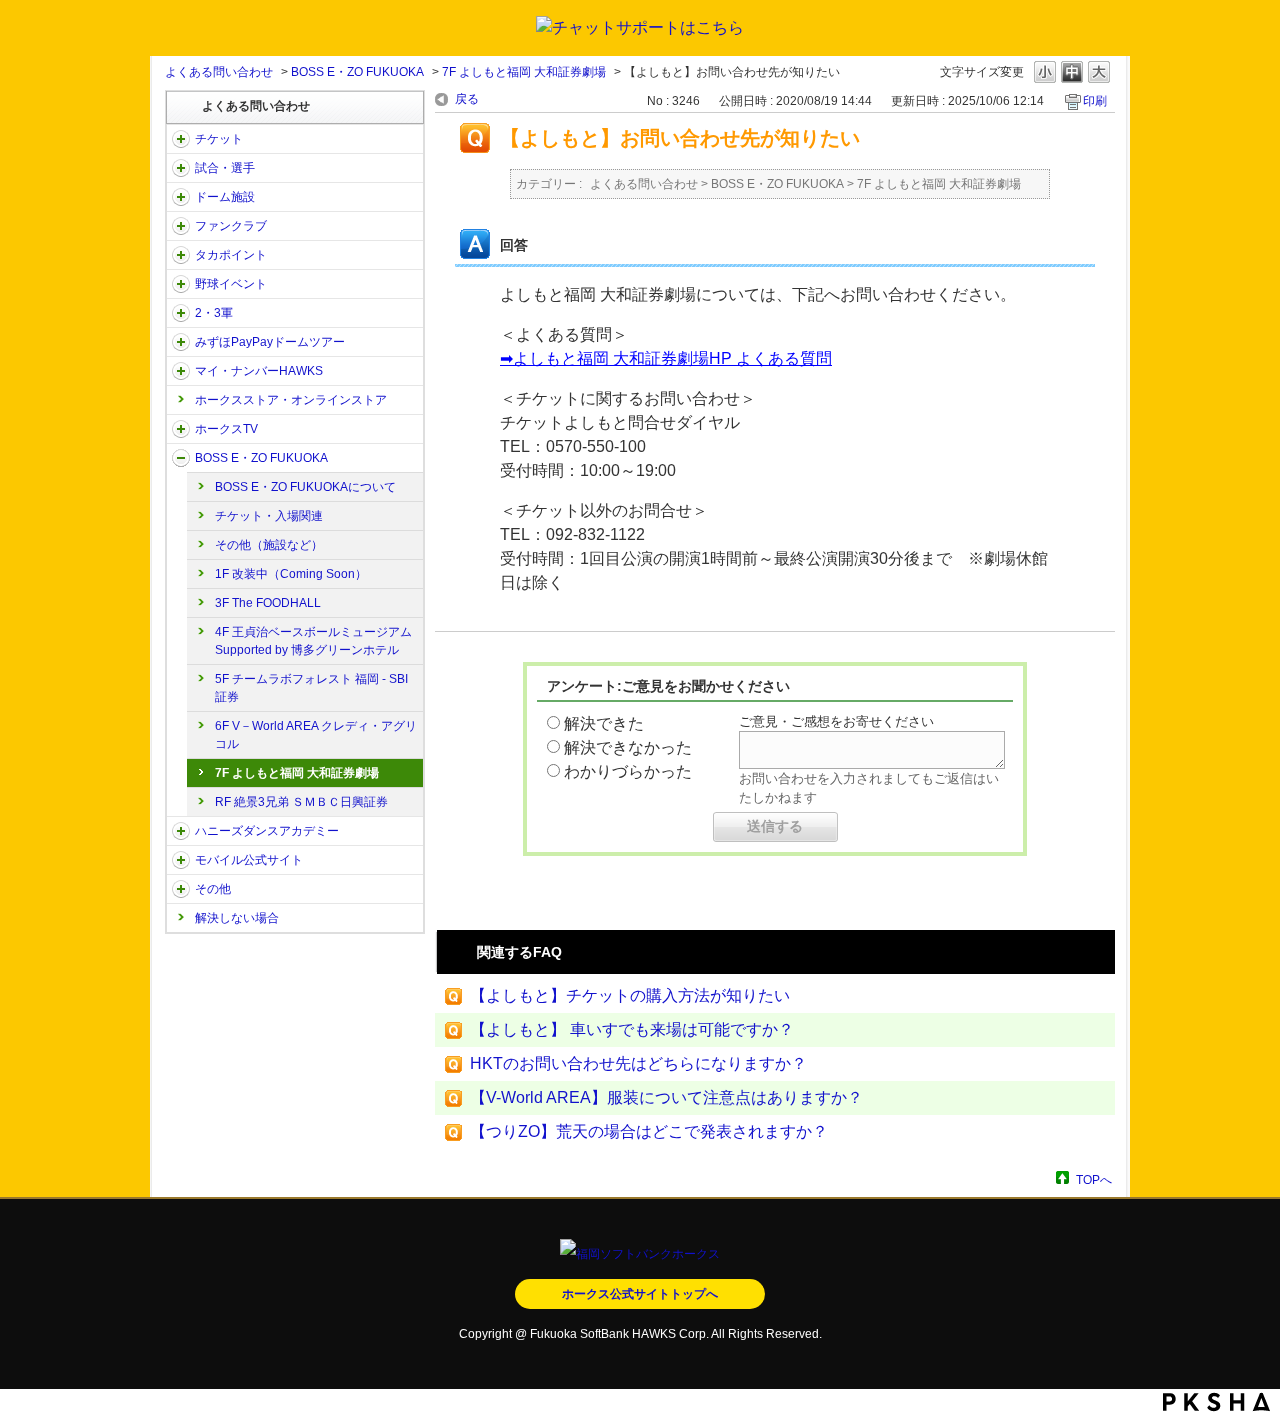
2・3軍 (214, 313)
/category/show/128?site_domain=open (181, 458)
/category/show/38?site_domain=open (181, 168)
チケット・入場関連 (269, 516)
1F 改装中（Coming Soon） (291, 574)
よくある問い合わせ (219, 72)
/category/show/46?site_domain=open (181, 371)
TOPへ (1094, 1179)
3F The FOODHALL (268, 603)
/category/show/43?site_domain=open (181, 313)
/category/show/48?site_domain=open (181, 860)
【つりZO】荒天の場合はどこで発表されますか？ (649, 1131)
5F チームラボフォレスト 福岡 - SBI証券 (311, 688)
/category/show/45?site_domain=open (181, 342)
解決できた (604, 723)
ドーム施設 (225, 197)
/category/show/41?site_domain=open (181, 255)
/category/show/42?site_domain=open (181, 284)
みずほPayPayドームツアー (270, 342)
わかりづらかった (628, 771)
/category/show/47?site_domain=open (181, 831)
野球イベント (231, 284)
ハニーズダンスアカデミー (267, 831)
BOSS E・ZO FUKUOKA (357, 72)
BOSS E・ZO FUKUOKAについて (305, 487)
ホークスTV (226, 429)
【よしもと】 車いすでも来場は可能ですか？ (632, 1029)
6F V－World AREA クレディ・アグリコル (316, 735)
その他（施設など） (269, 545)
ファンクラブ (231, 226)
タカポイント (231, 255)
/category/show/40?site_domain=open (181, 226)
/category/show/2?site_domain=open (181, 139)
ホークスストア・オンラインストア (291, 400)
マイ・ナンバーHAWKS (259, 371)
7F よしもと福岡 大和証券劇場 (524, 72)
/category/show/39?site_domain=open (181, 197)
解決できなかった (628, 747)
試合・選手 (225, 168)
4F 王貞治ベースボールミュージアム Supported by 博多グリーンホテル (313, 641)
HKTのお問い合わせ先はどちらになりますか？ (638, 1063)
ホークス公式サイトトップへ (640, 1294)
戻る (467, 99)
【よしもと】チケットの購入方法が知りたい (630, 995)
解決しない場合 (237, 918)
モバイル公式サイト (249, 860)
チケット (219, 139)
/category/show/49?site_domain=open (181, 889)
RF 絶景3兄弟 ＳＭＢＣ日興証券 (301, 802)
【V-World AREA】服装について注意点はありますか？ (666, 1097)
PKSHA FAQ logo (1216, 1402)
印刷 (1095, 101)
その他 (213, 889)
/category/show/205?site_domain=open (181, 429)
